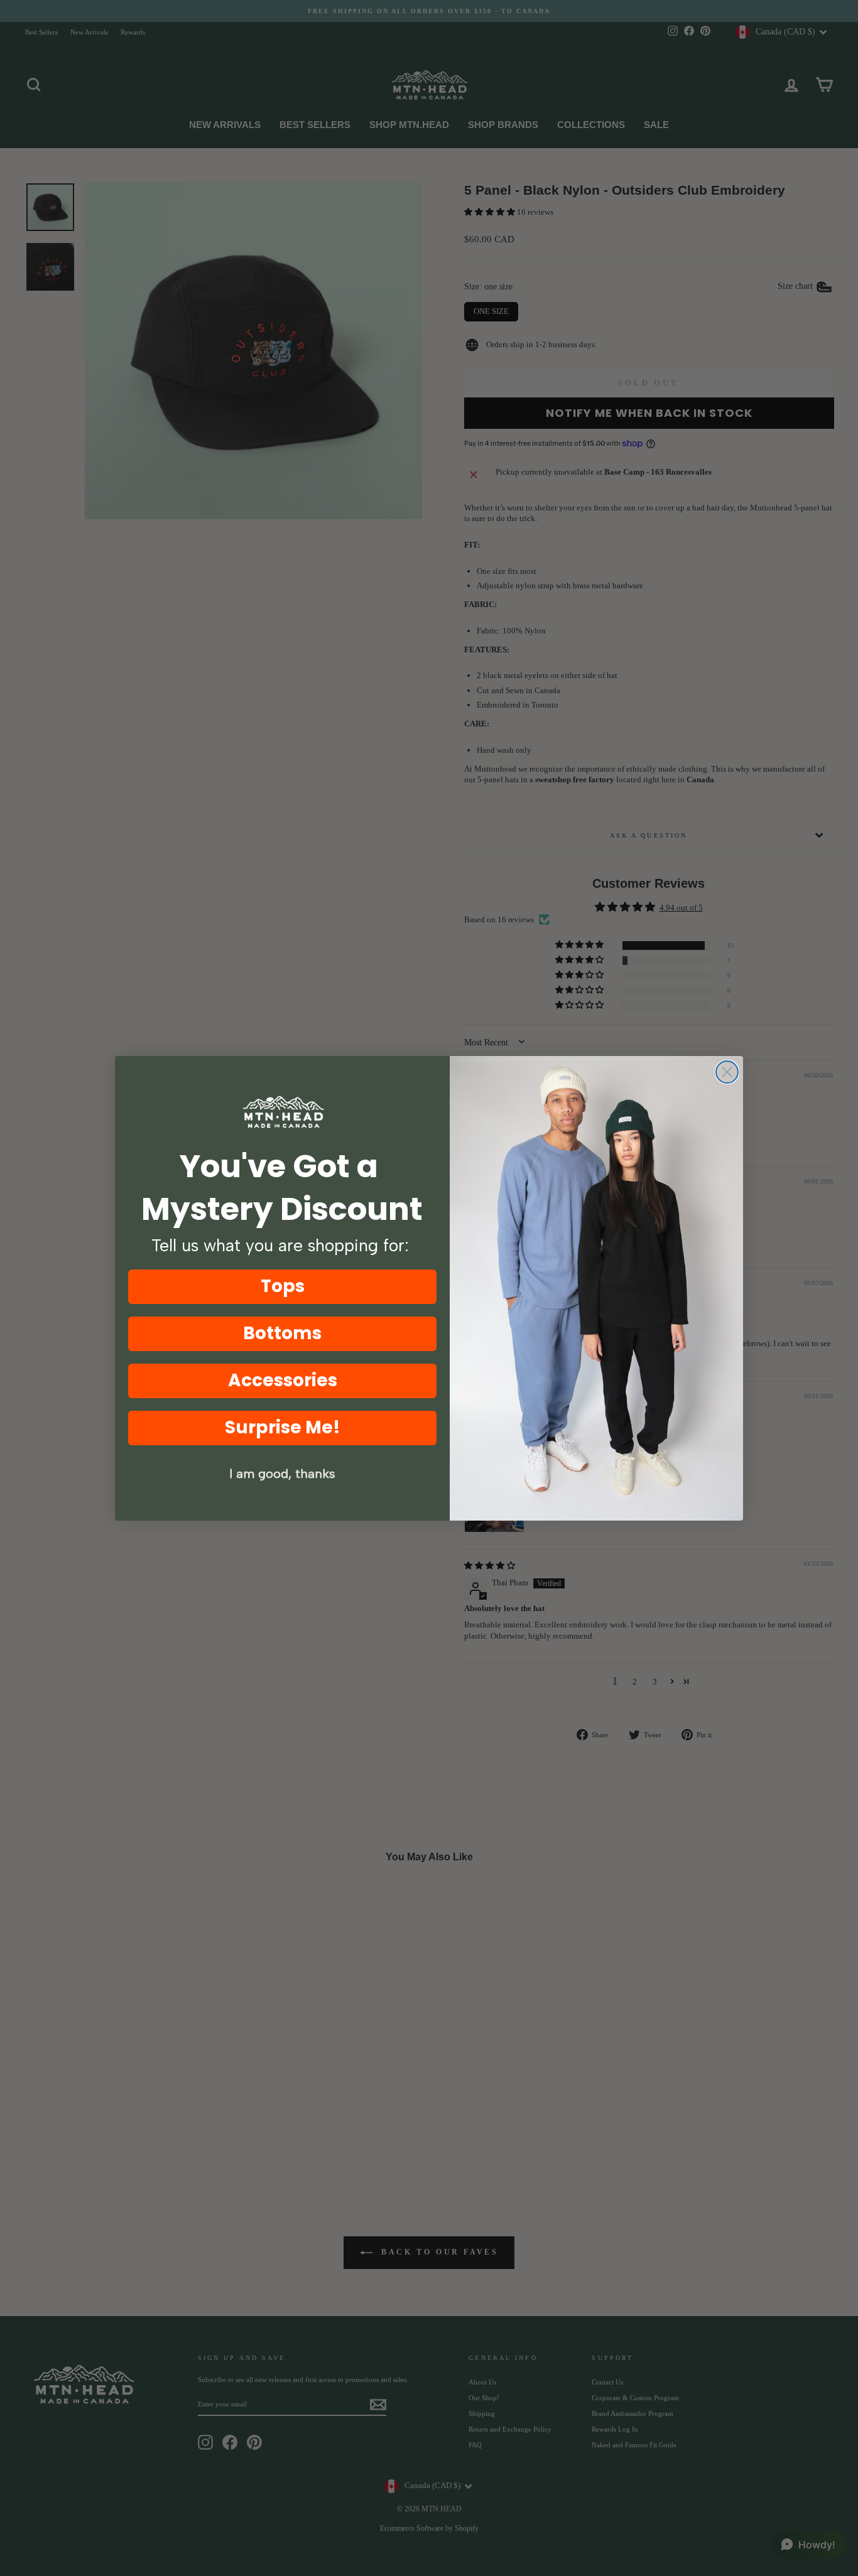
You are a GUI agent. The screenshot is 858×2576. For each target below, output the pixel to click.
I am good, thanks (282, 1474)
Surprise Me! (283, 1427)
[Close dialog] (727, 1072)
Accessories (283, 1380)
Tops (283, 1286)
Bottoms (282, 1333)
